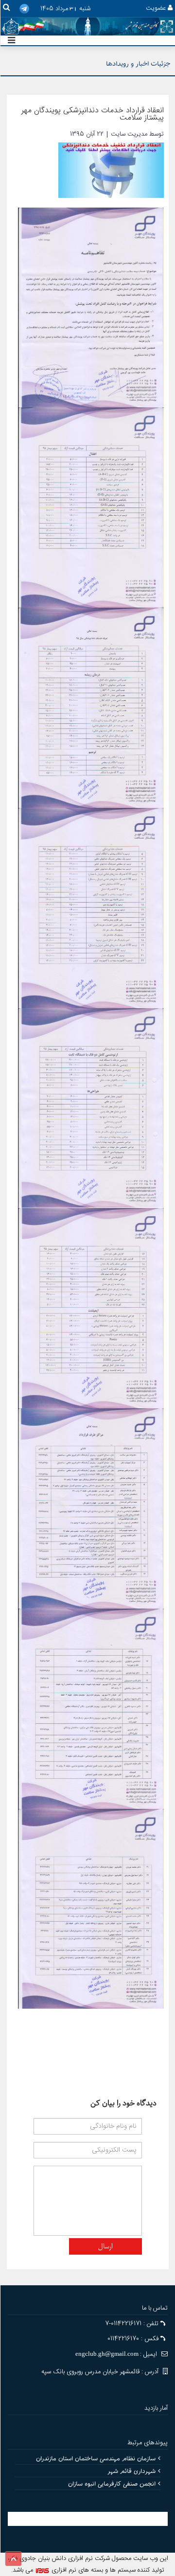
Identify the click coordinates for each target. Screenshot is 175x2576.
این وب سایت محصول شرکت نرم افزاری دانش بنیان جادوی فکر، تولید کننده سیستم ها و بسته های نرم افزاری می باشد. (88, 2564)
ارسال (105, 2247)
